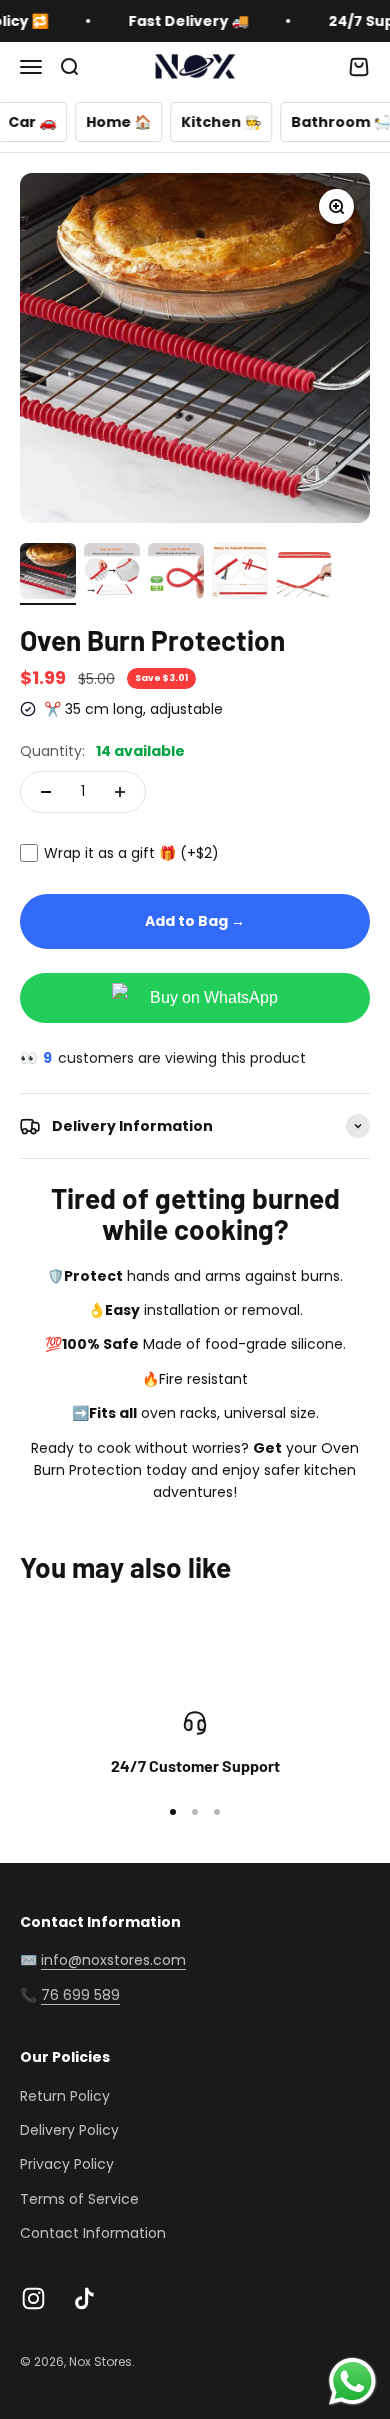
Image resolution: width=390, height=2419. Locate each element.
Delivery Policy (69, 2130)
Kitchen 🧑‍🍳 (193, 122)
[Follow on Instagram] (33, 2298)
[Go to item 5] (304, 578)
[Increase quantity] (120, 792)
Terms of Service (79, 2199)
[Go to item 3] (176, 574)
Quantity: (102, 751)
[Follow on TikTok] (84, 2298)
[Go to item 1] (48, 574)
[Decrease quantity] (46, 792)
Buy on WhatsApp (214, 997)
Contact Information (93, 2233)
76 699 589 (80, 1995)
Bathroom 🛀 (312, 122)
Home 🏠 (90, 122)
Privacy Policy (67, 2164)
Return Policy (65, 2096)
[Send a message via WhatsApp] (352, 2381)
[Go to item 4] (240, 574)
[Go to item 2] (112, 574)
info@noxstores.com (113, 1960)
